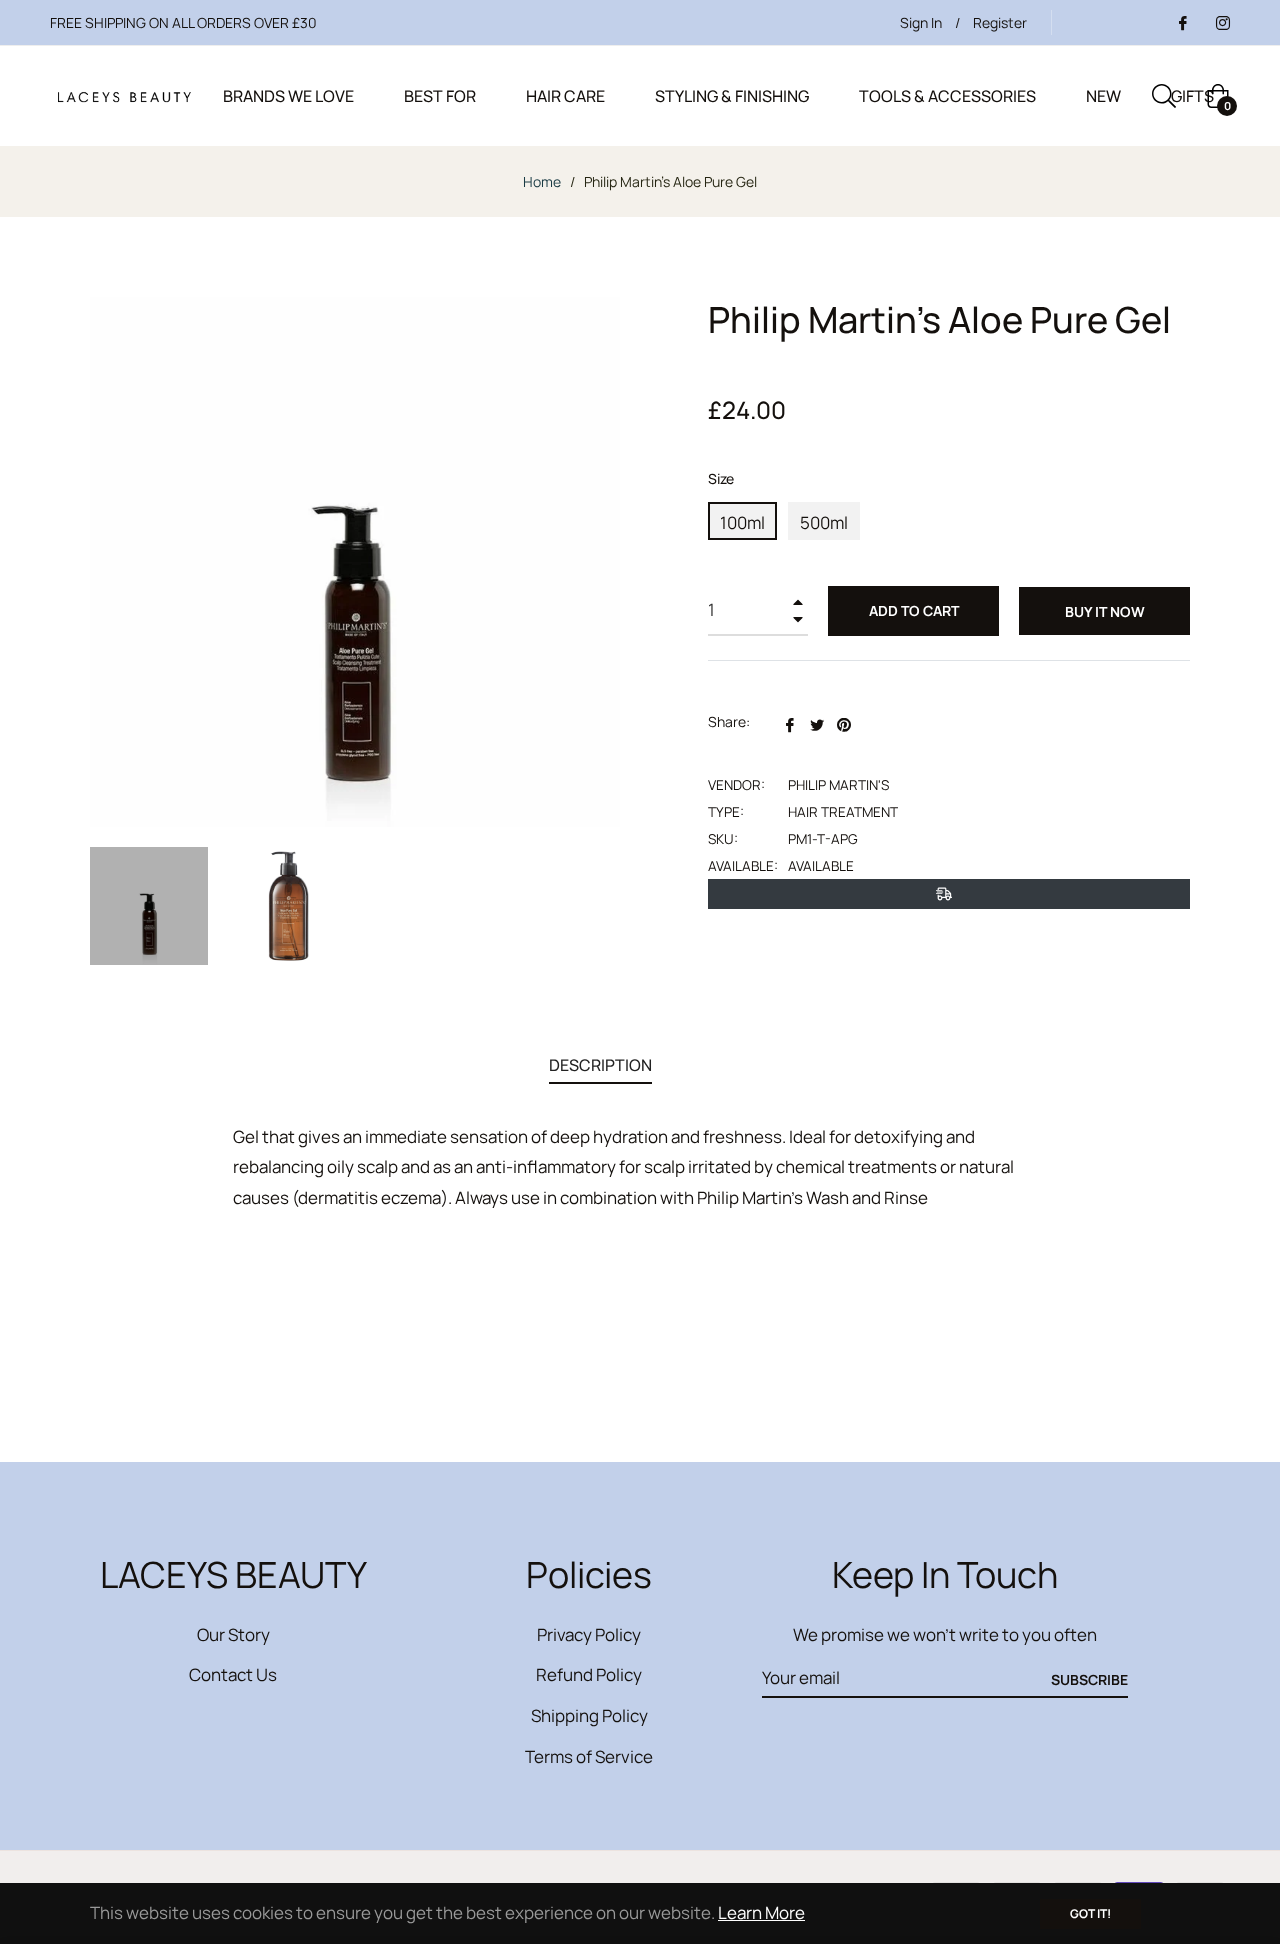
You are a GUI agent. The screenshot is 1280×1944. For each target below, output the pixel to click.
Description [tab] (600, 1065)
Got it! (1090, 1913)
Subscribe (1089, 1679)
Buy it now (1105, 611)
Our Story (233, 1634)
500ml (824, 522)
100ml (742, 522)
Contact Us (233, 1674)
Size (721, 478)
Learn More (761, 1912)
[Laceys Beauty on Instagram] (1222, 22)
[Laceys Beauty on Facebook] (1182, 22)
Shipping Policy (589, 1715)
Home (542, 181)
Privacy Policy (589, 1634)
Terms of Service (589, 1756)
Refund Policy (589, 1674)
